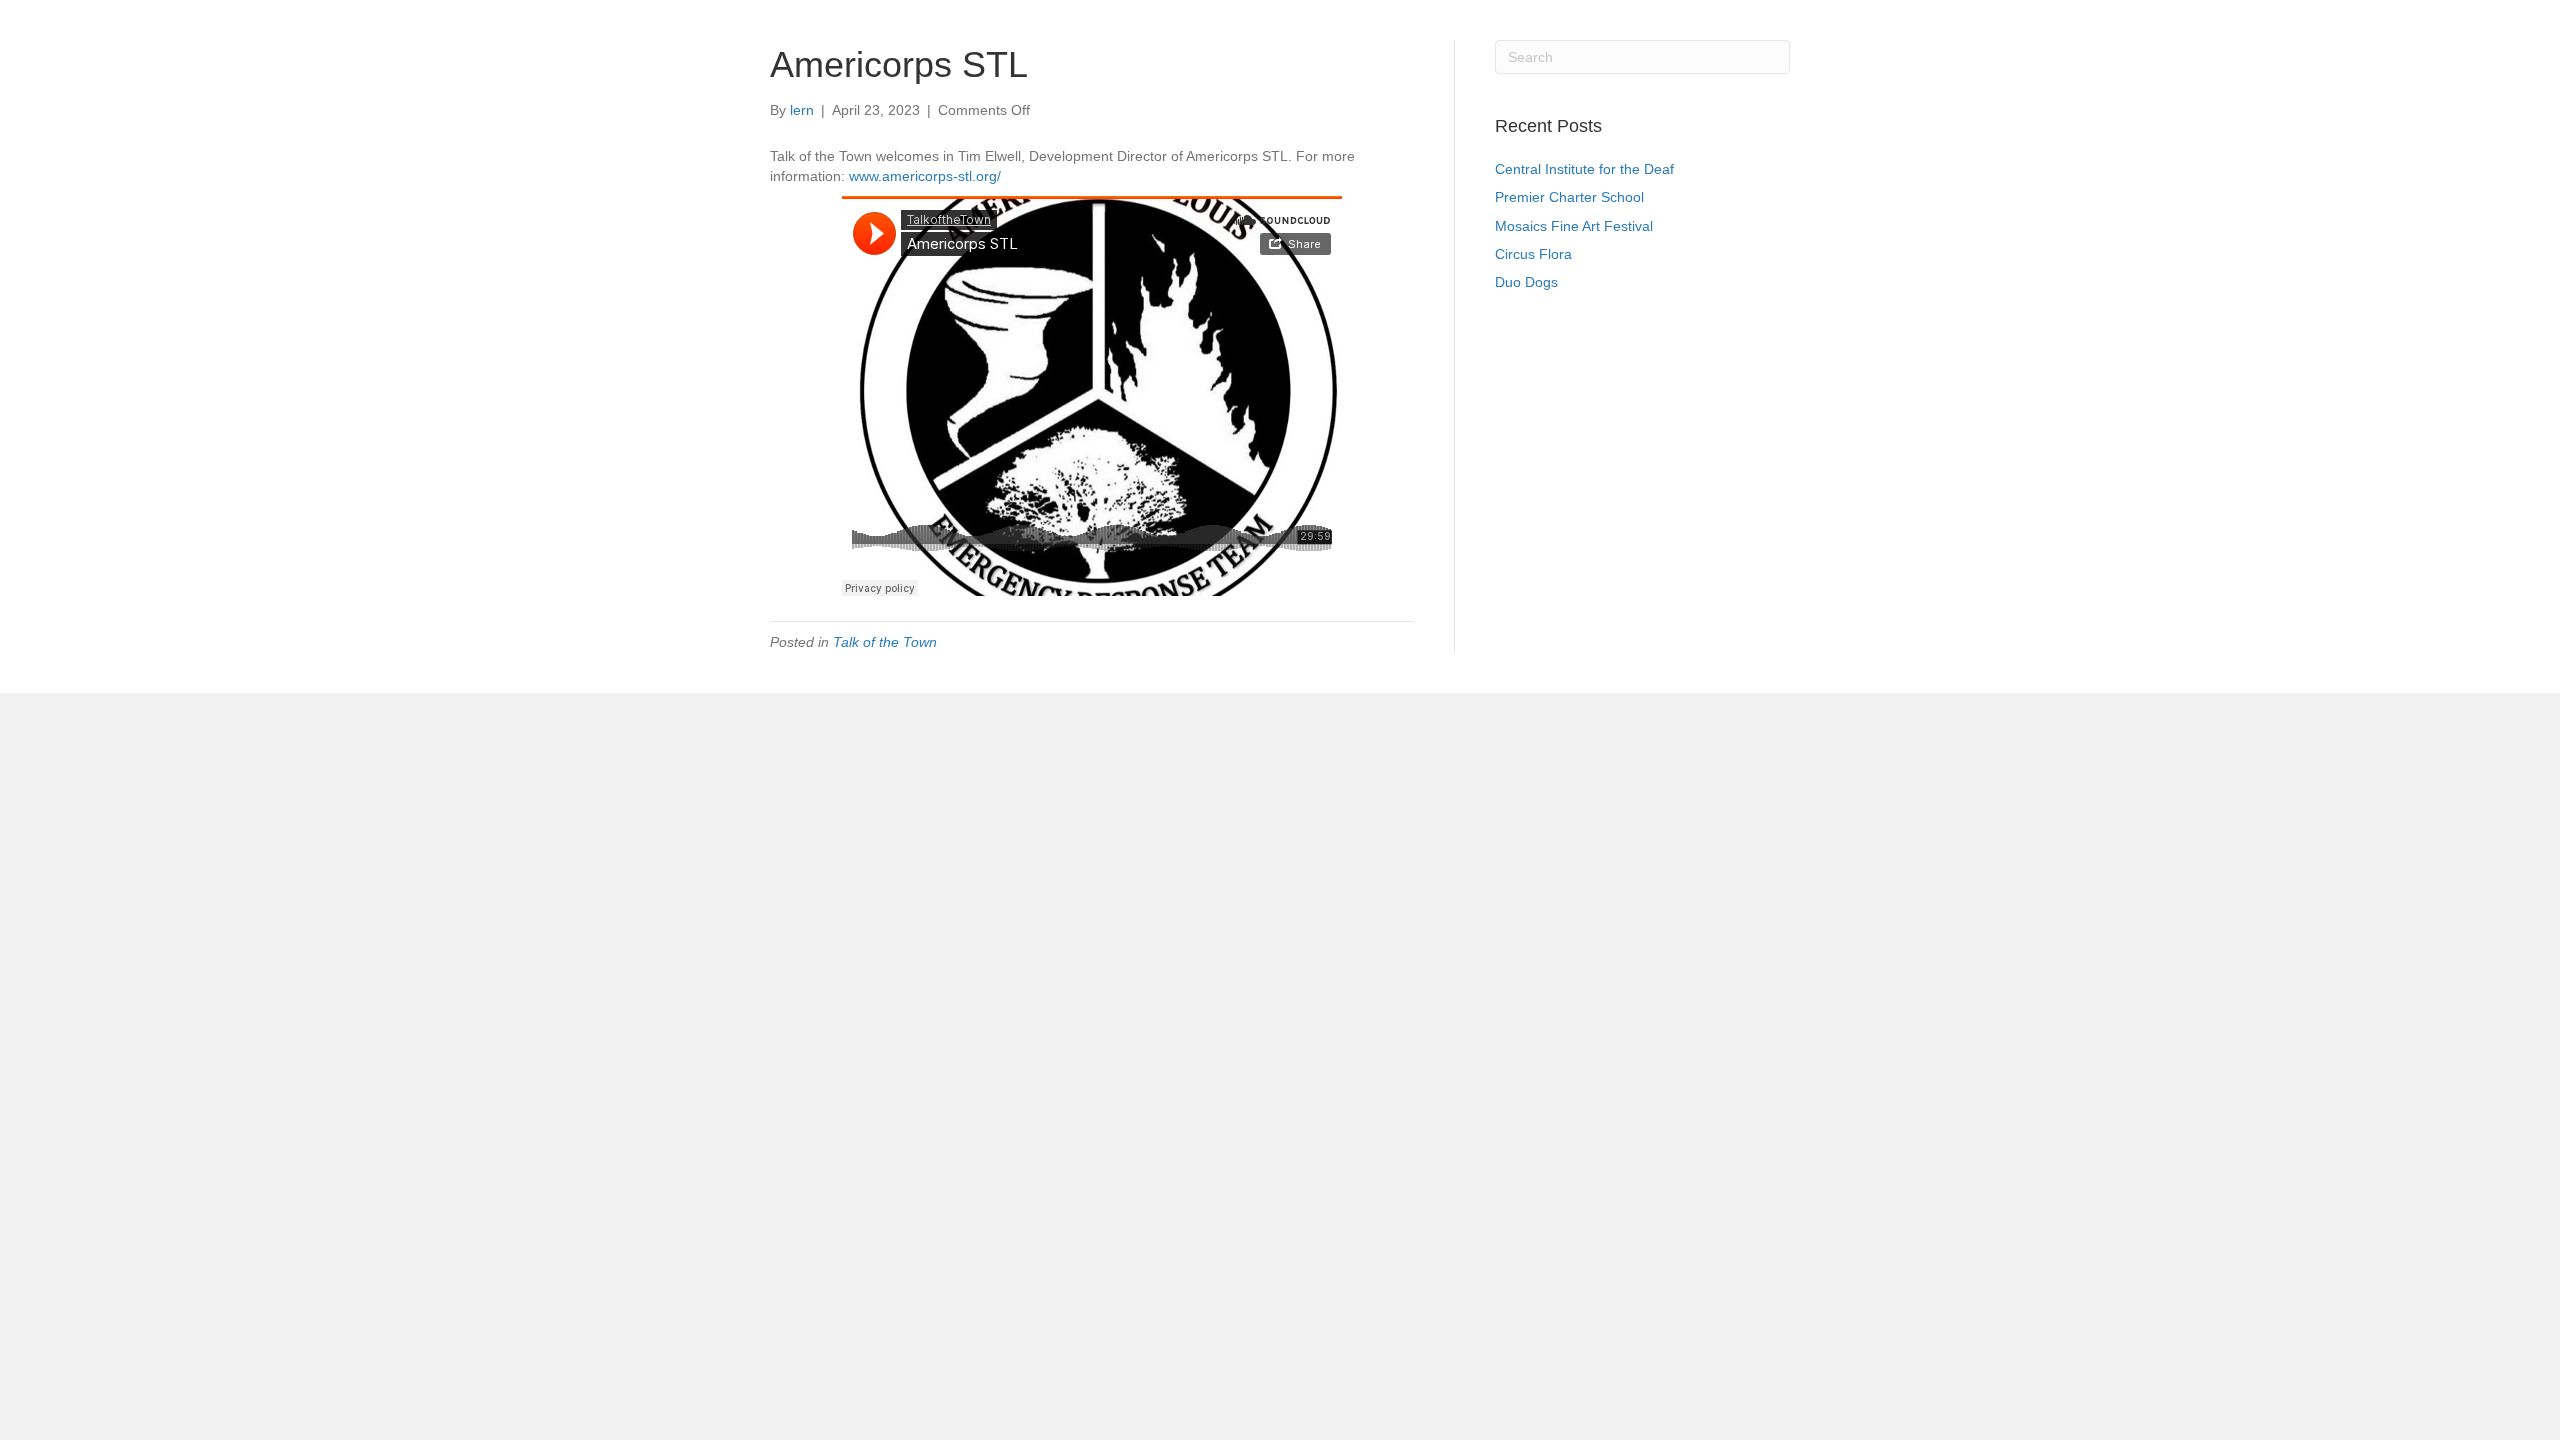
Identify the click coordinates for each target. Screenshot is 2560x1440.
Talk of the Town (885, 642)
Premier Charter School (1569, 197)
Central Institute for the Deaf (1584, 169)
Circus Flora (1533, 254)
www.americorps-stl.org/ (925, 176)
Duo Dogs (1526, 282)
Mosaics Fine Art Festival (1574, 226)
